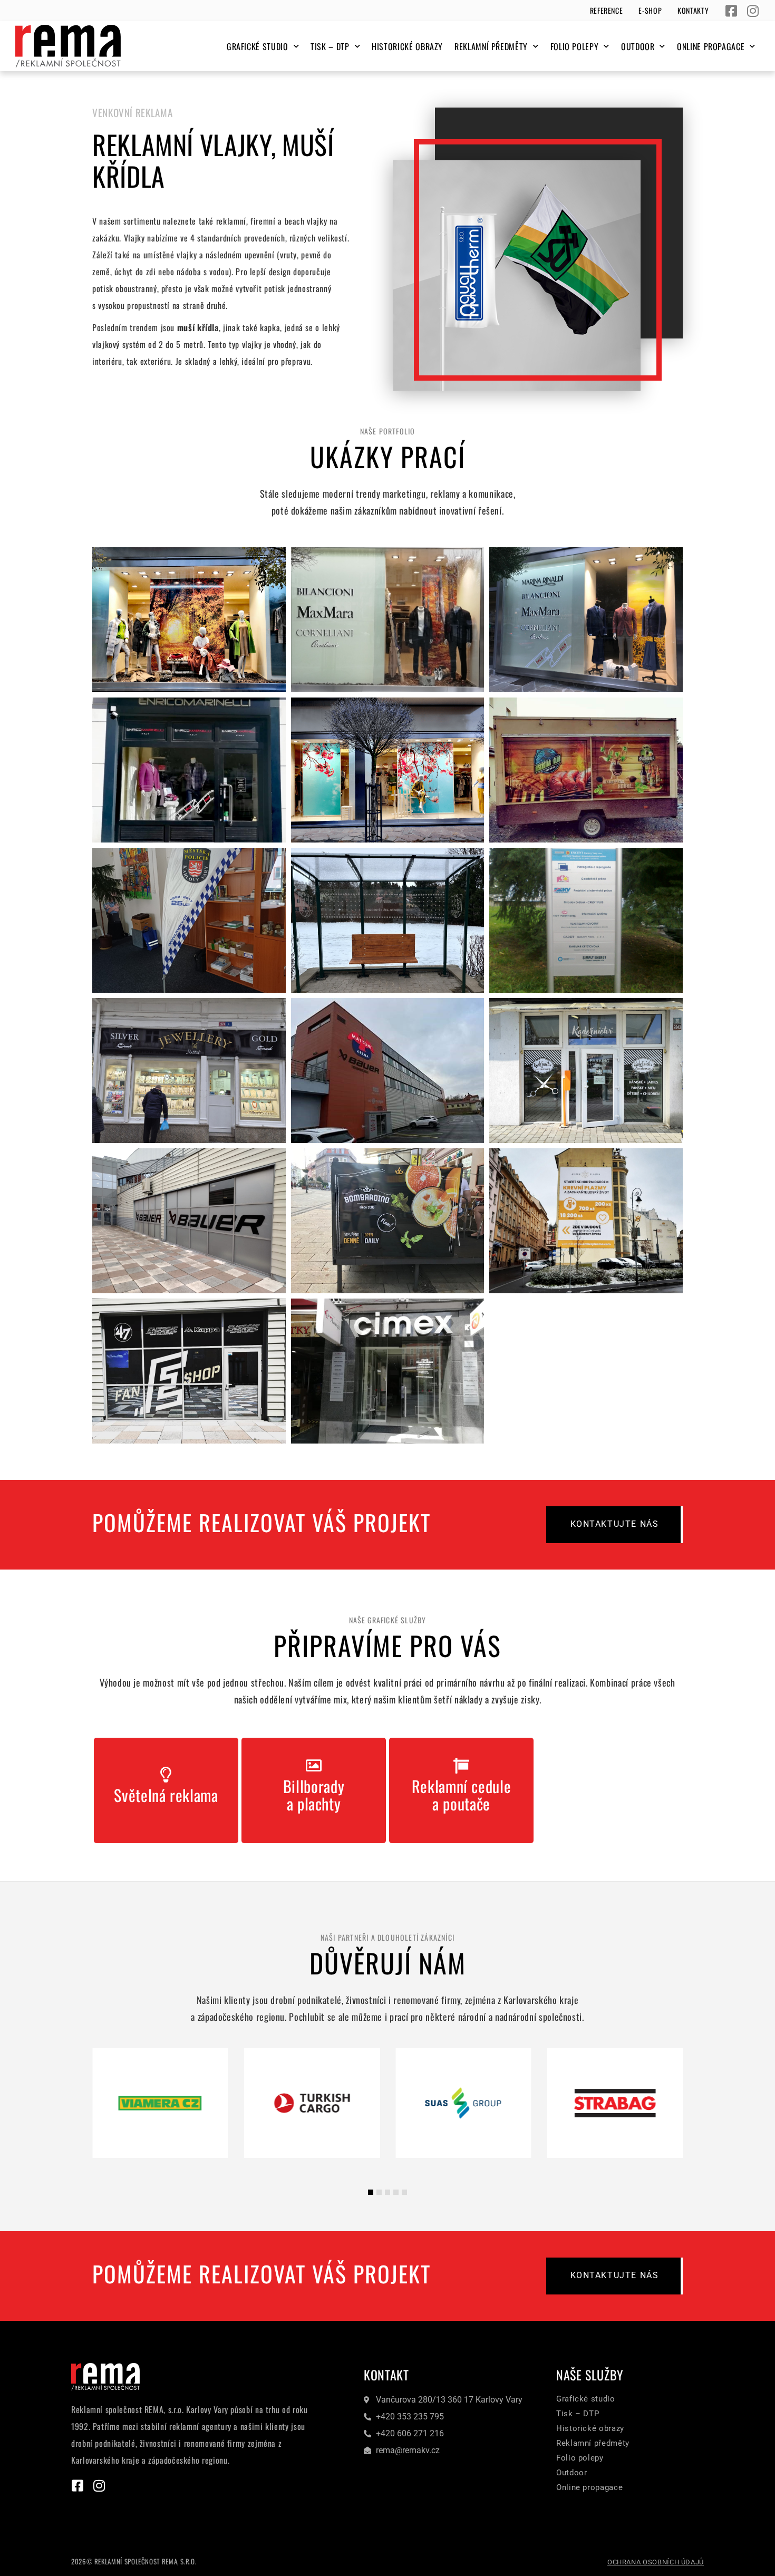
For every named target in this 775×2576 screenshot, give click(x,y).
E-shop (650, 10)
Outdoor (638, 46)
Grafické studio (258, 46)
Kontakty (693, 10)
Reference (607, 10)
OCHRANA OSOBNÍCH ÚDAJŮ (656, 2562)
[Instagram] (753, 11)
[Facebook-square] (732, 11)
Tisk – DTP (330, 46)
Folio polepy (575, 46)
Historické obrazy (407, 46)
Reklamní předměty (491, 46)
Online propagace (711, 46)
